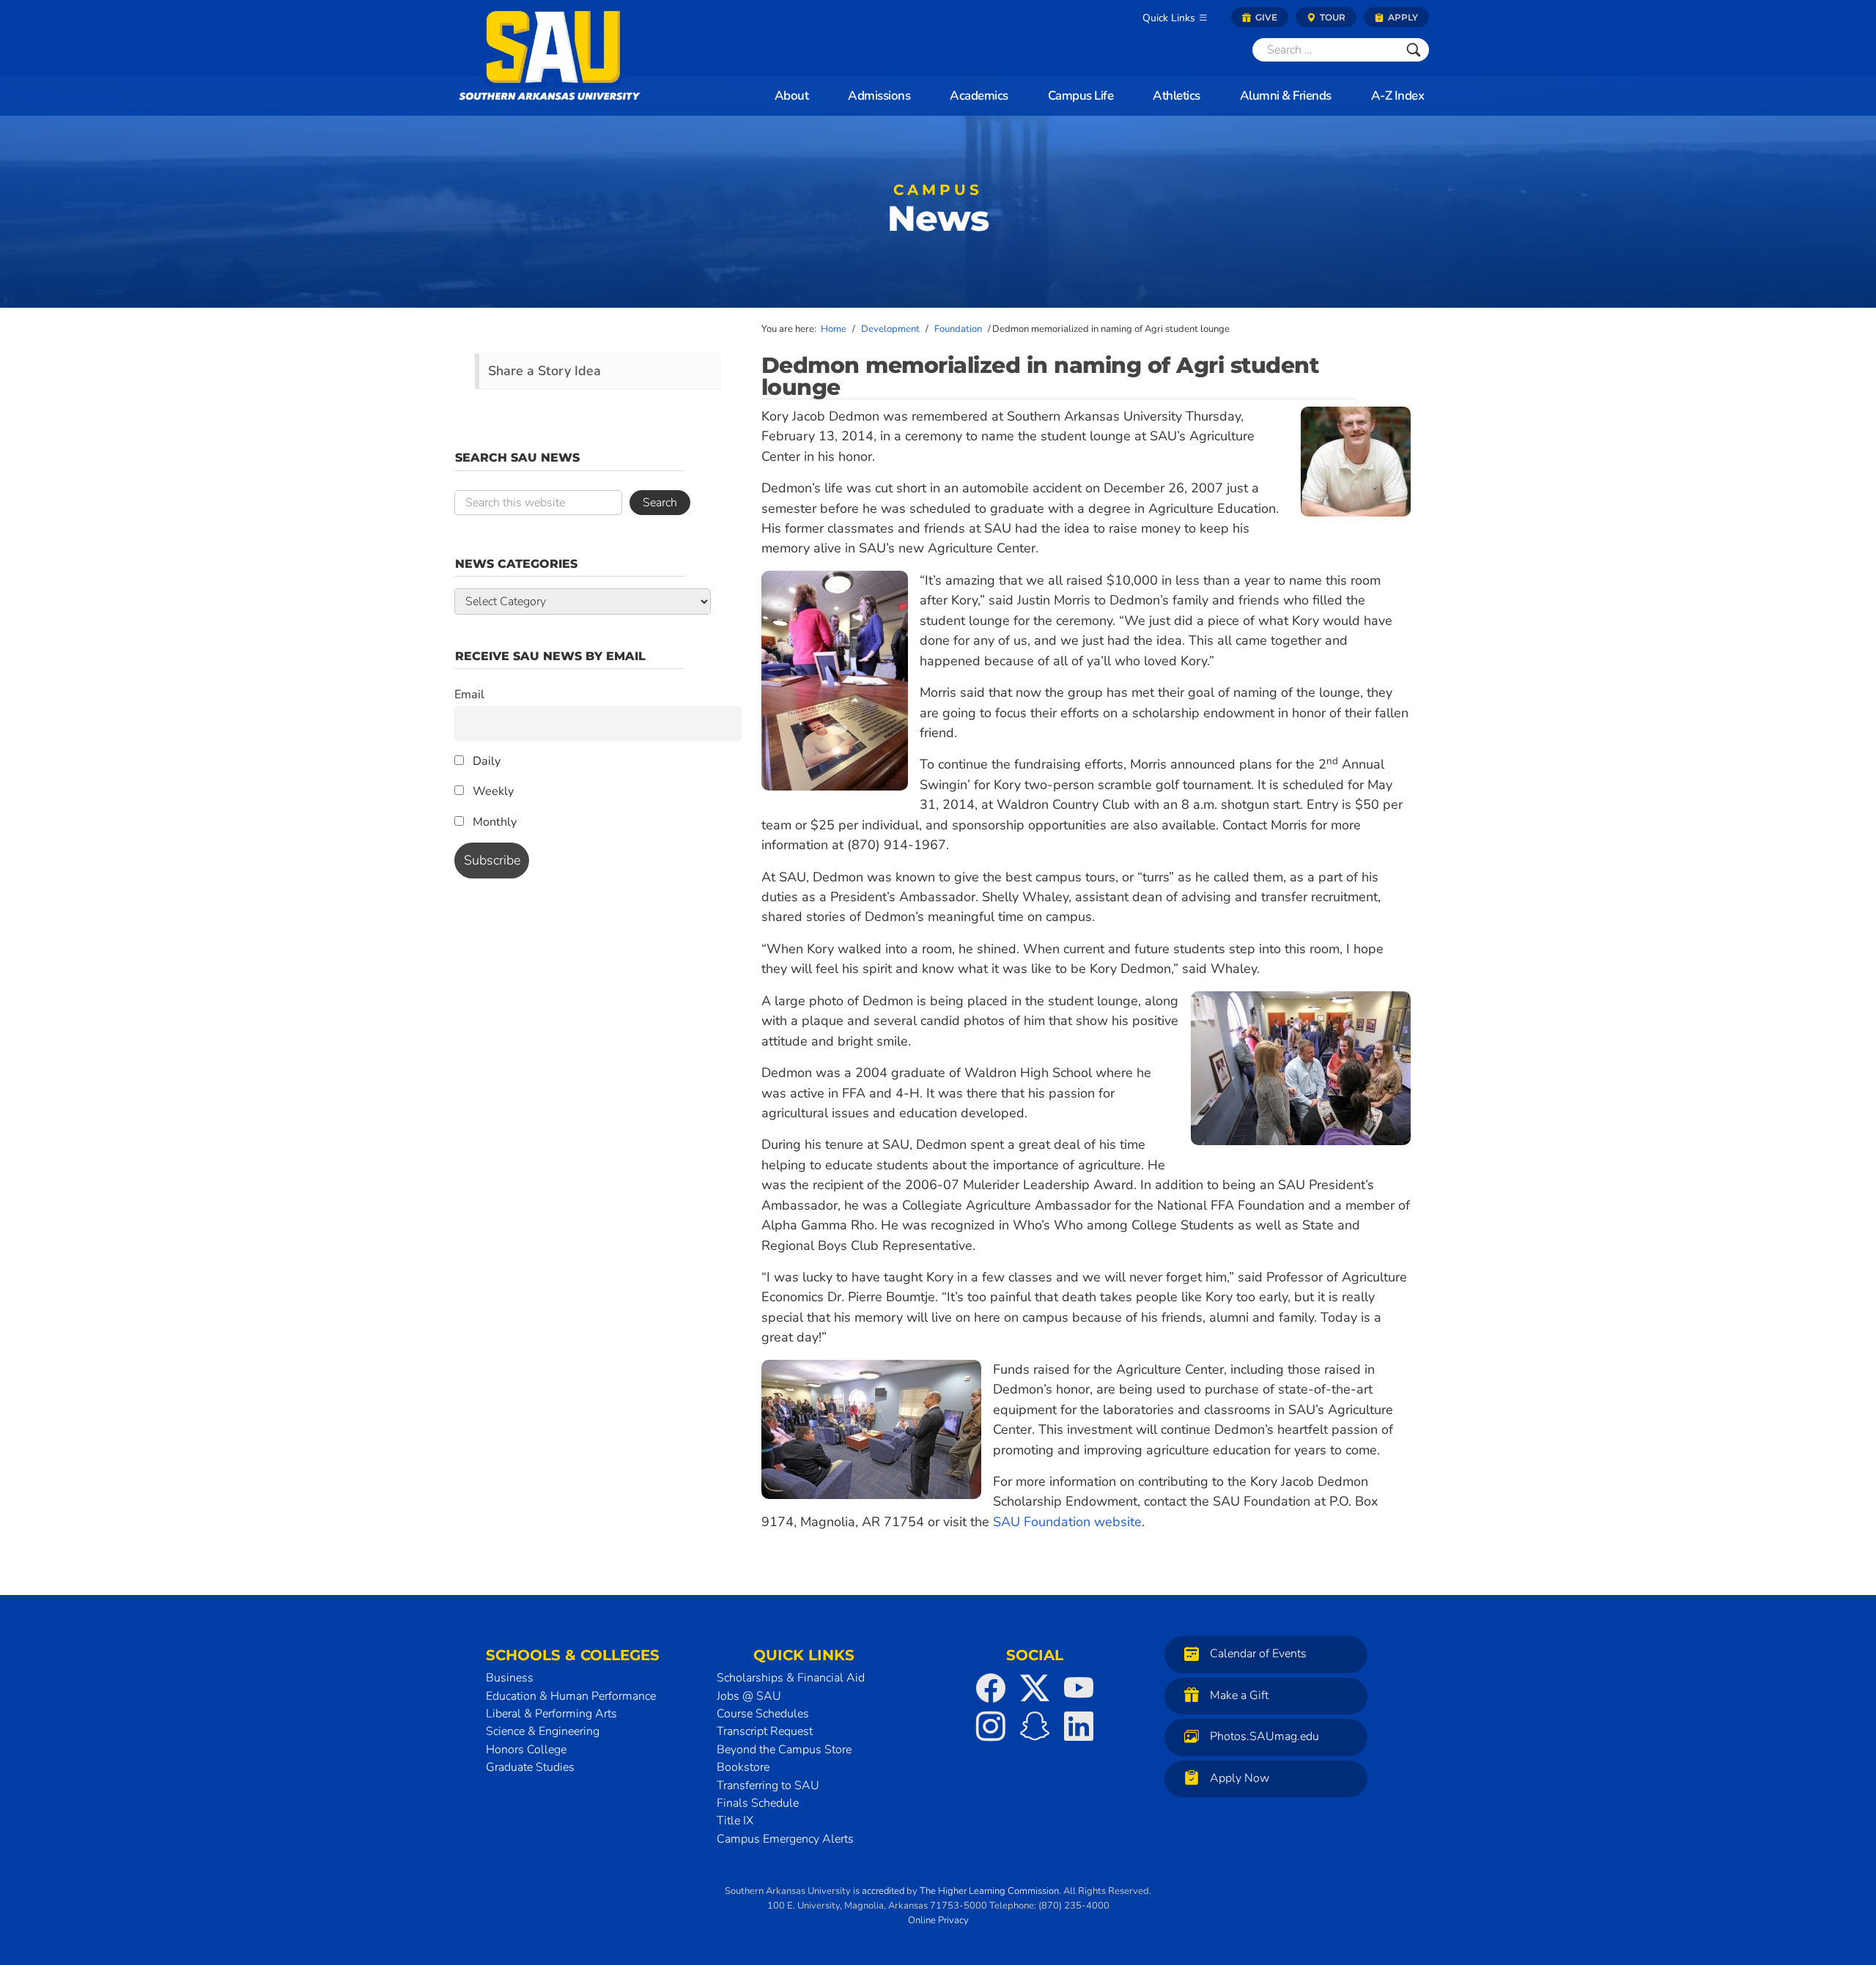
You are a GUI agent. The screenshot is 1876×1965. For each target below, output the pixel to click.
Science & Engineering (543, 1731)
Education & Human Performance (571, 1696)
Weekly (492, 791)
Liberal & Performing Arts (551, 1714)
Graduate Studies (530, 1767)
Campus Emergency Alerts (785, 1839)
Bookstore (743, 1767)
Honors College (526, 1750)
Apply (1402, 17)
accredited (883, 1891)
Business (510, 1678)
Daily (485, 761)
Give (1265, 17)
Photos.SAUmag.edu (1264, 1736)
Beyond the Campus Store (784, 1750)
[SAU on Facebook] (991, 1688)
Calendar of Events (1258, 1654)
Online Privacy (938, 1920)
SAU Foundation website (1067, 1522)
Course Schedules (763, 1714)
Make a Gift (1239, 1695)
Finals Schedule (758, 1803)
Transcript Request (765, 1731)
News (938, 213)
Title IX (735, 1821)
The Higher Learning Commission (989, 1891)
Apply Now (1240, 1778)
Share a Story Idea (544, 371)
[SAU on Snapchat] (1035, 1726)
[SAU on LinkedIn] (1079, 1726)
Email (469, 695)
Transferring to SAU (768, 1785)
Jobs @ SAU (749, 1696)
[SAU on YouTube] (1079, 1688)
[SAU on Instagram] (991, 1726)
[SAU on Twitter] (1035, 1688)
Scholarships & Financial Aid (791, 1678)
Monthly (493, 822)
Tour (1332, 17)
